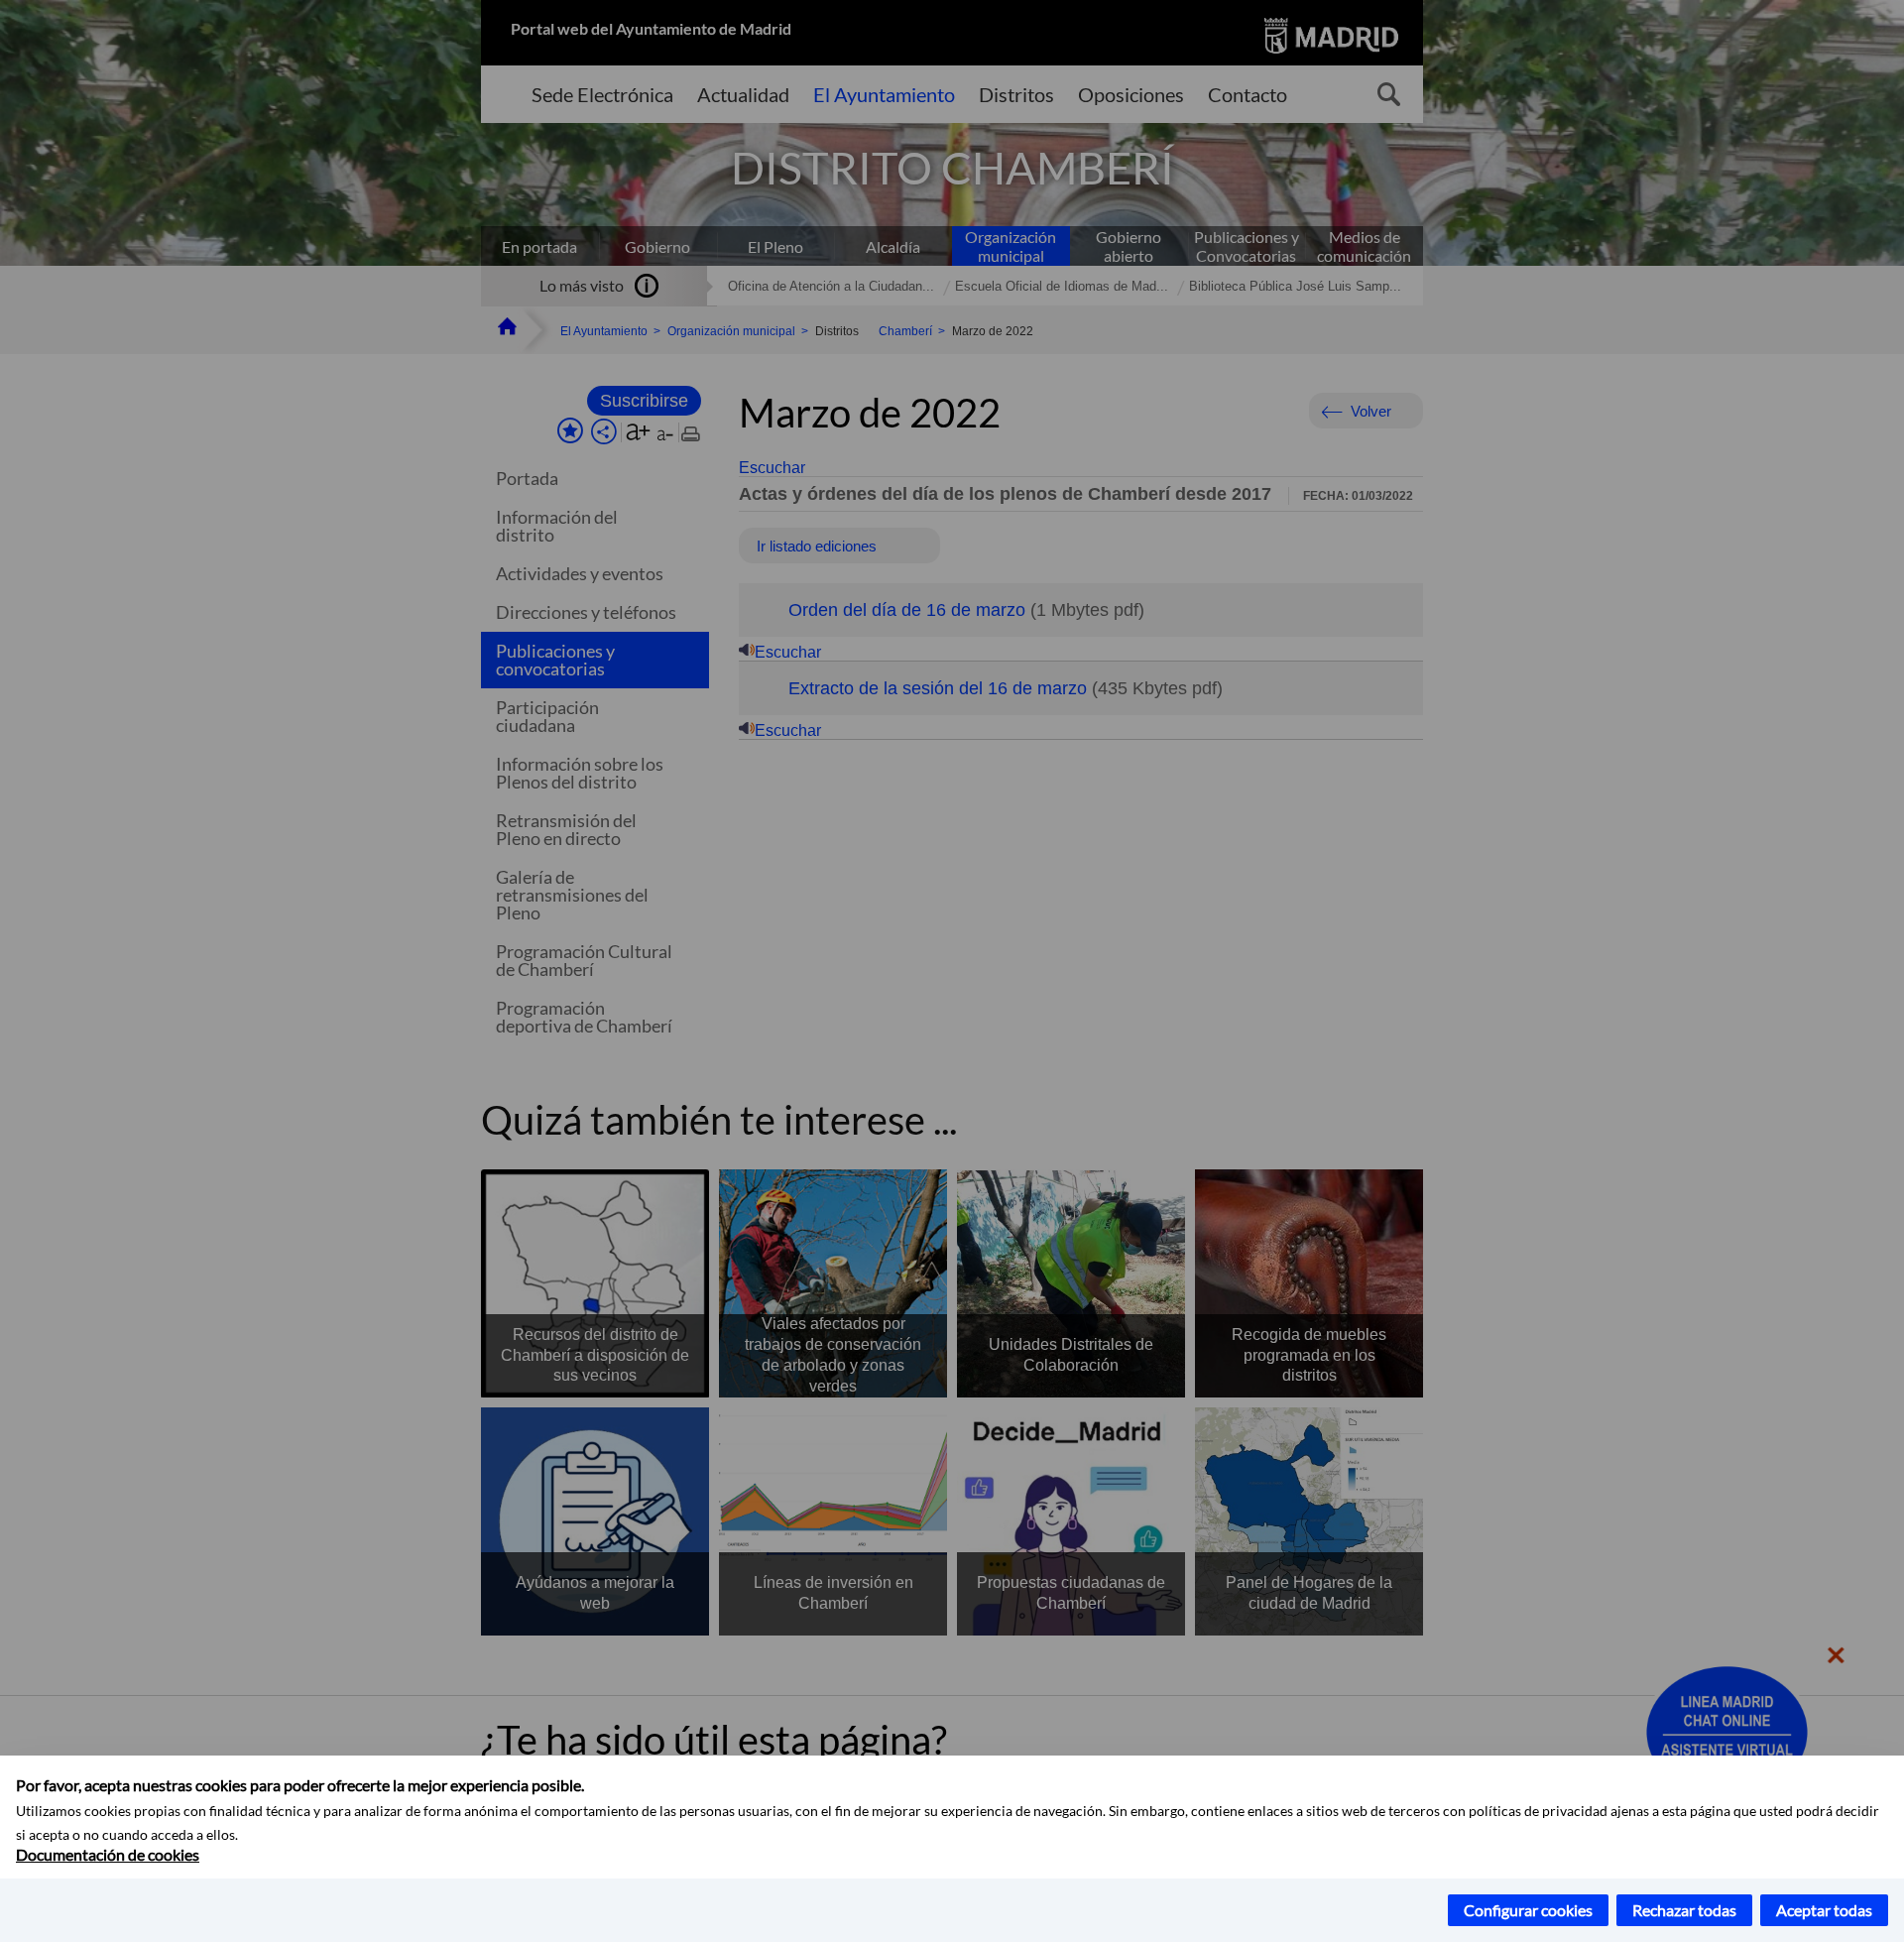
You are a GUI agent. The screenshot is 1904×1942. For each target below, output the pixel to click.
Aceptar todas (1824, 1910)
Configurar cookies (1528, 1910)
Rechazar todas (1684, 1910)
